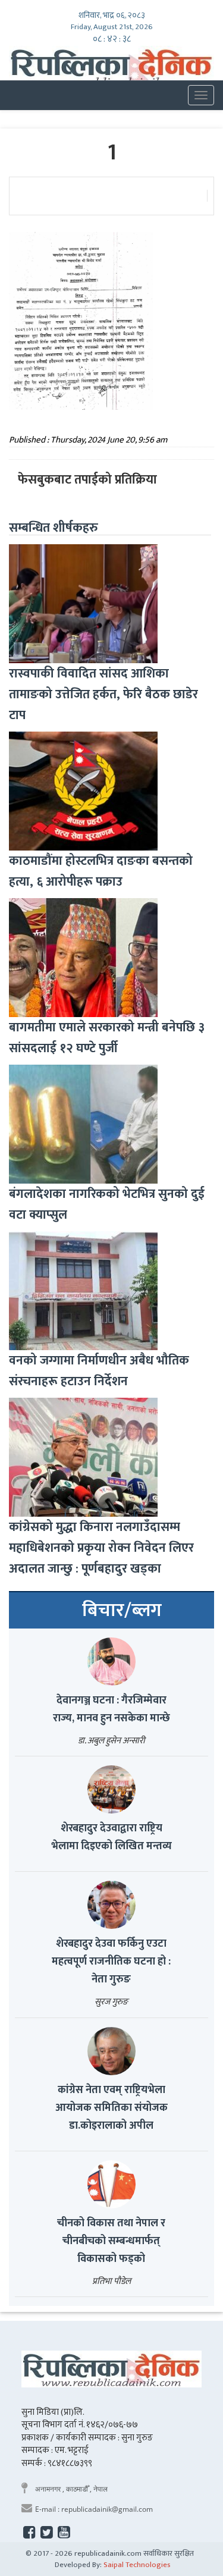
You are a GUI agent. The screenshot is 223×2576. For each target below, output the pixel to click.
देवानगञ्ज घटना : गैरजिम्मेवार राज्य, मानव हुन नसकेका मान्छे (111, 1709)
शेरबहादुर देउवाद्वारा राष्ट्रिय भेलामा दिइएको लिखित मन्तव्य (111, 1837)
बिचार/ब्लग (122, 1611)
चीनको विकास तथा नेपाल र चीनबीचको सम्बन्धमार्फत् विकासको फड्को (111, 2241)
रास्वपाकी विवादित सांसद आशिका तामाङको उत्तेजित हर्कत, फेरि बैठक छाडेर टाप (103, 694)
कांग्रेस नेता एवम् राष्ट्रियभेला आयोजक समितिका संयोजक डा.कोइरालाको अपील (111, 2108)
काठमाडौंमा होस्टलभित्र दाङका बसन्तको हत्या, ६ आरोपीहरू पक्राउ (101, 871)
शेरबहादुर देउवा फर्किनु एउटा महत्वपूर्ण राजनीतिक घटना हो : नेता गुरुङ (111, 1962)
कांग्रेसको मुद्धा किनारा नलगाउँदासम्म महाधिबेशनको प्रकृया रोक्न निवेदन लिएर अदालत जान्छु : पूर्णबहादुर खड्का (101, 1548)
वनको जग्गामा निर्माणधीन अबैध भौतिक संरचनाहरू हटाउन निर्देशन (99, 1371)
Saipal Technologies (137, 2565)
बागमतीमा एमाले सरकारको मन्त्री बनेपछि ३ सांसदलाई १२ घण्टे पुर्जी (107, 1038)
